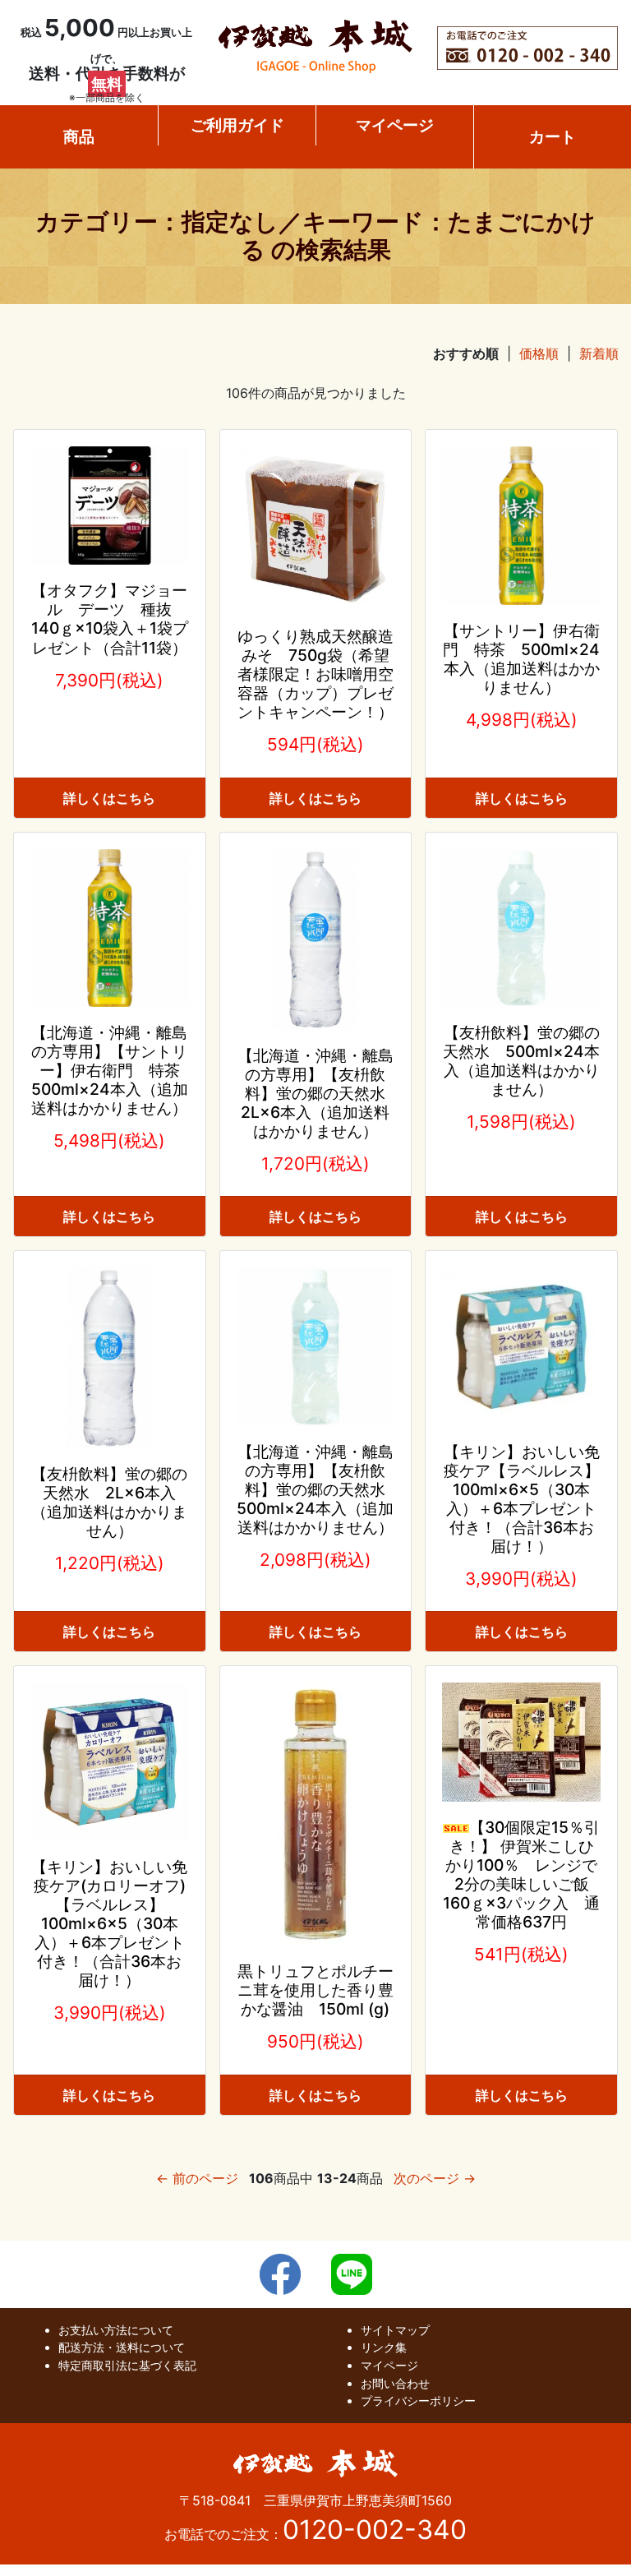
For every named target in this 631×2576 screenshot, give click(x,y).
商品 (79, 136)
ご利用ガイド (237, 125)
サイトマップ (395, 2330)
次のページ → (435, 2178)
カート (553, 136)
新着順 (599, 353)
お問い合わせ (395, 2383)
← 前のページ (197, 2178)
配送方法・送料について (122, 2347)
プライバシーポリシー (418, 2401)
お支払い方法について (116, 2330)
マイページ (395, 125)
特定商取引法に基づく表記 (127, 2365)
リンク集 (384, 2347)
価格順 (539, 353)
